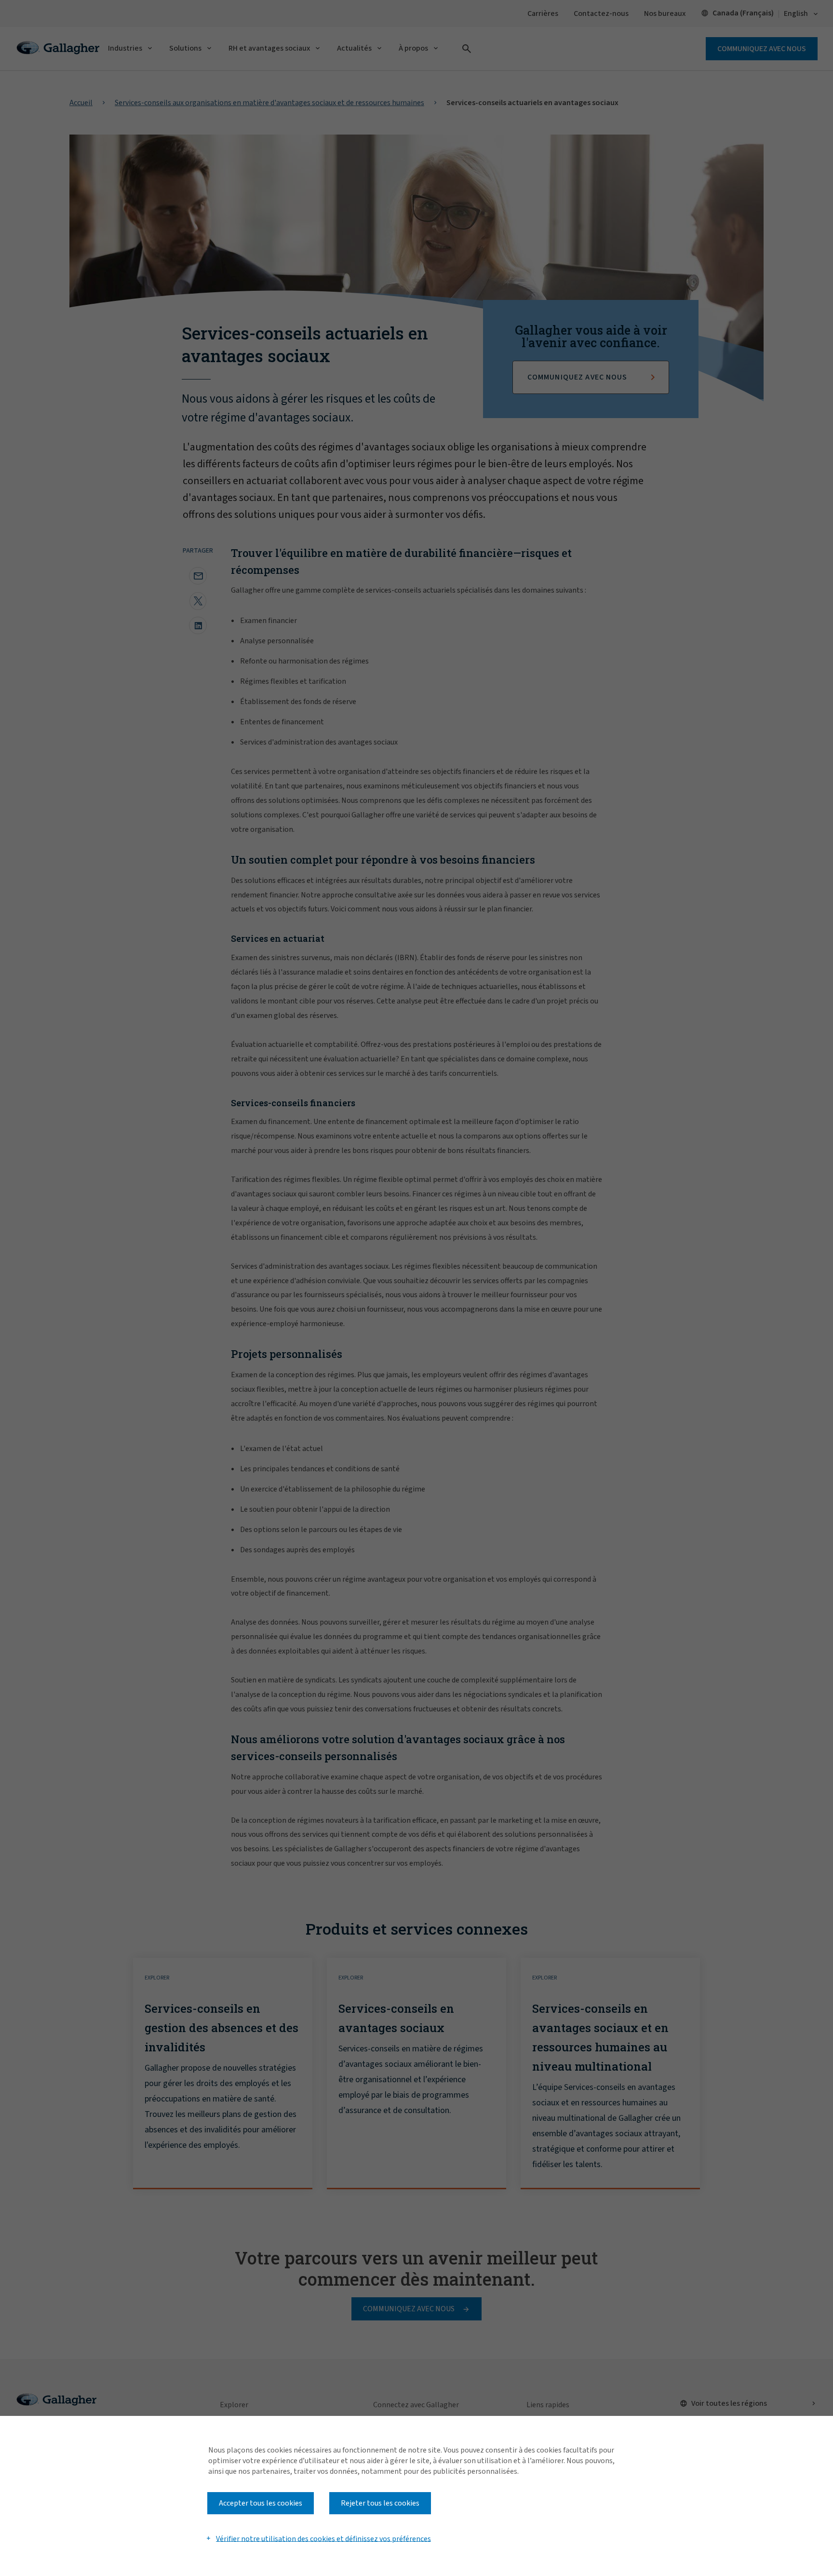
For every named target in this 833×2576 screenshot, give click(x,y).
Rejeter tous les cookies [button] (380, 2503)
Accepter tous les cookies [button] (261, 2503)
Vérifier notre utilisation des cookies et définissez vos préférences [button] (323, 2538)
